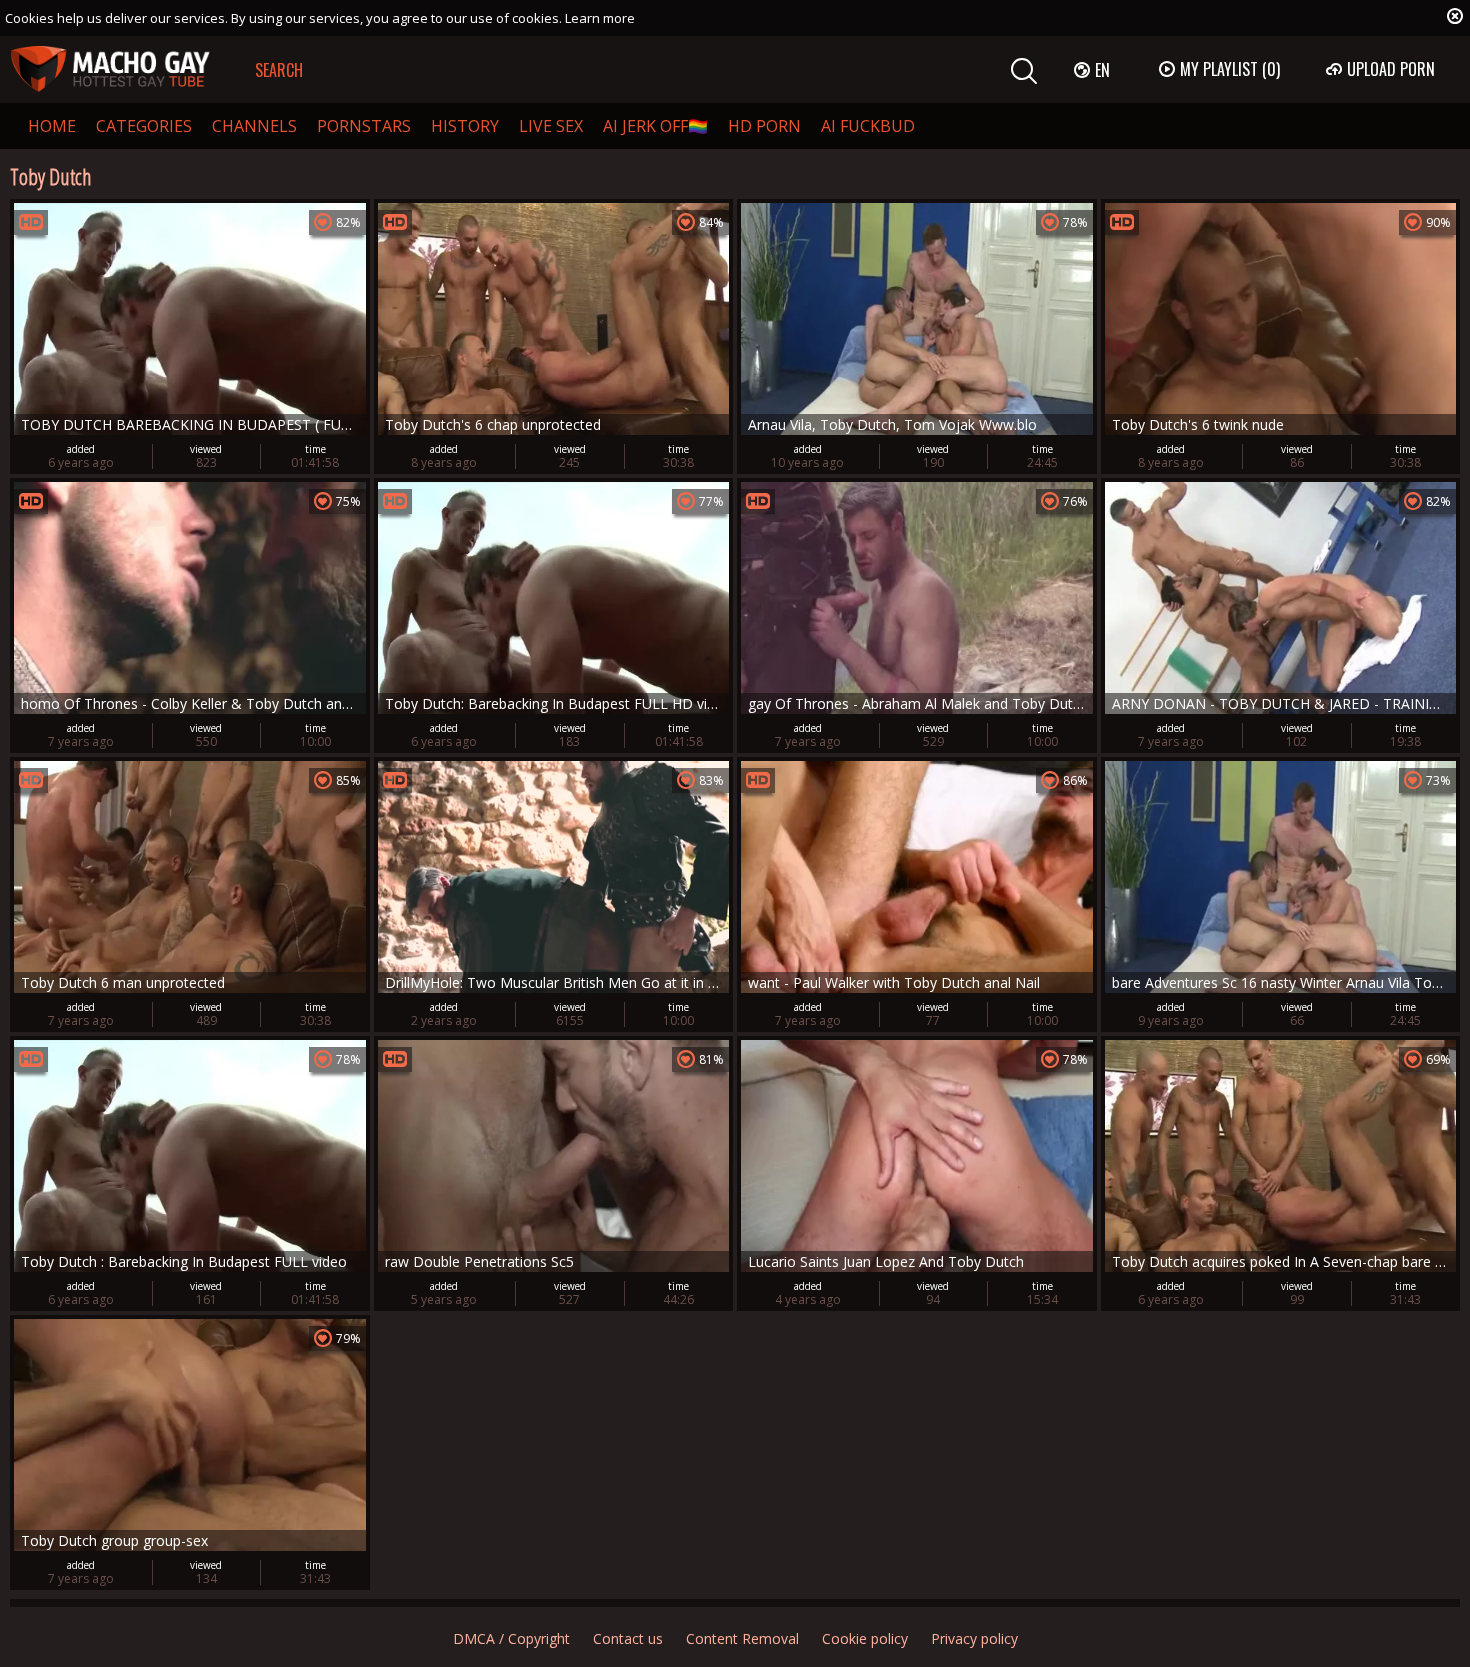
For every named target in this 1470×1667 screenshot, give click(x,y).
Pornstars (364, 126)
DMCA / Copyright (511, 1638)
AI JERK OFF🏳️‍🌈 (655, 126)
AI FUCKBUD (868, 126)
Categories (144, 126)
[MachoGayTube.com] (110, 69)
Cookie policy (865, 1638)
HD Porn (764, 126)
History (465, 126)
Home (52, 126)
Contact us (628, 1638)
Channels (254, 126)
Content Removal (742, 1638)
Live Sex (551, 126)
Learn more (600, 18)
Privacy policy (974, 1638)
